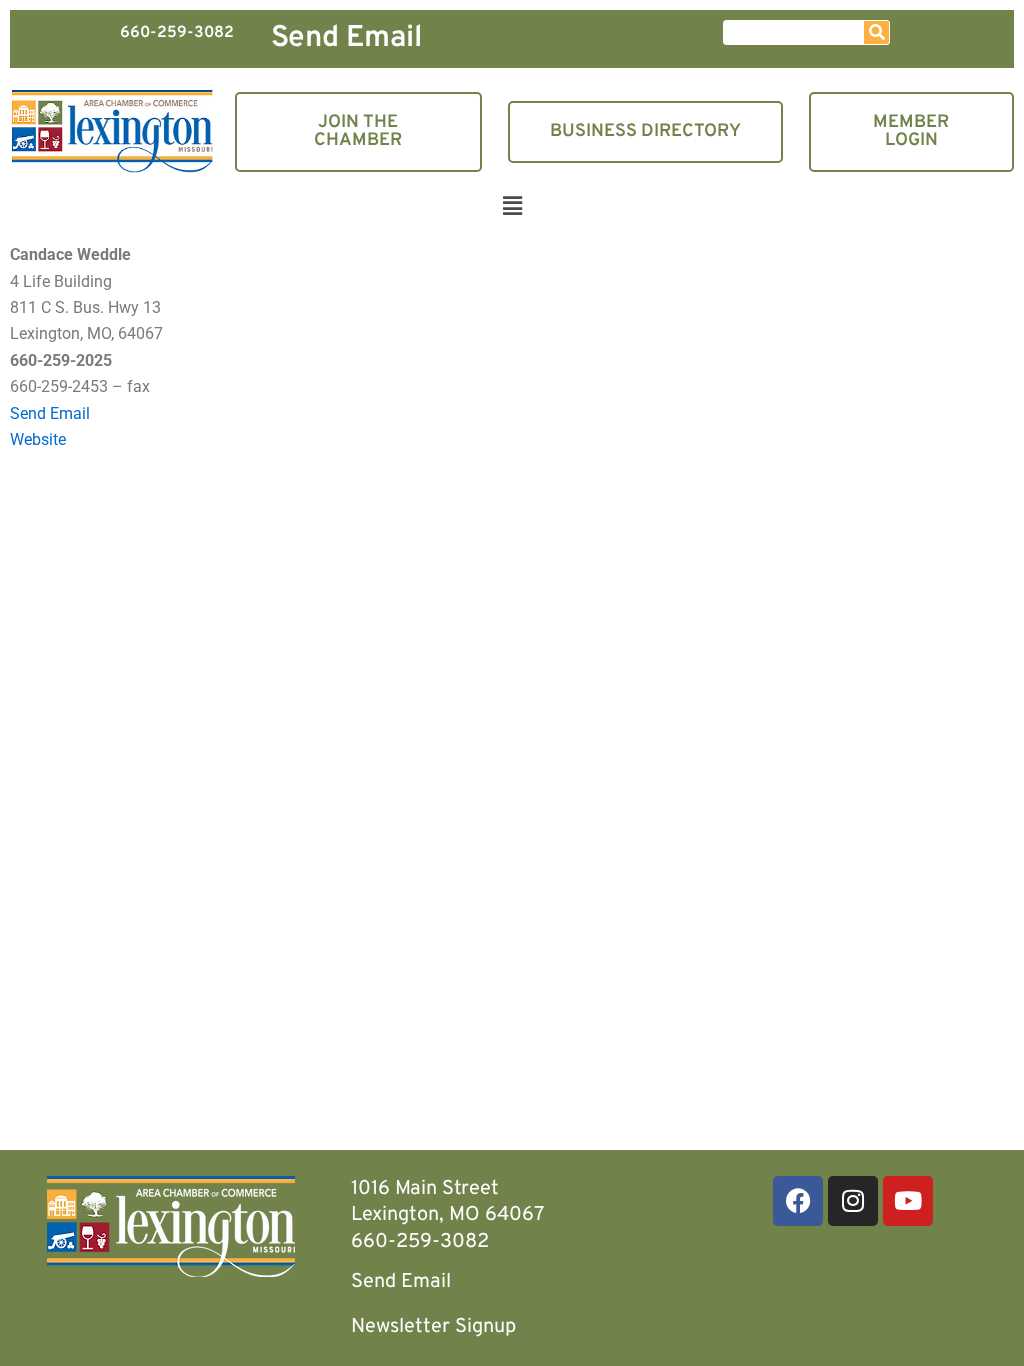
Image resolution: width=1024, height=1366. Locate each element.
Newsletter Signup (433, 1327)
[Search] (876, 32)
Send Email (346, 38)
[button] (512, 208)
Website (38, 439)
